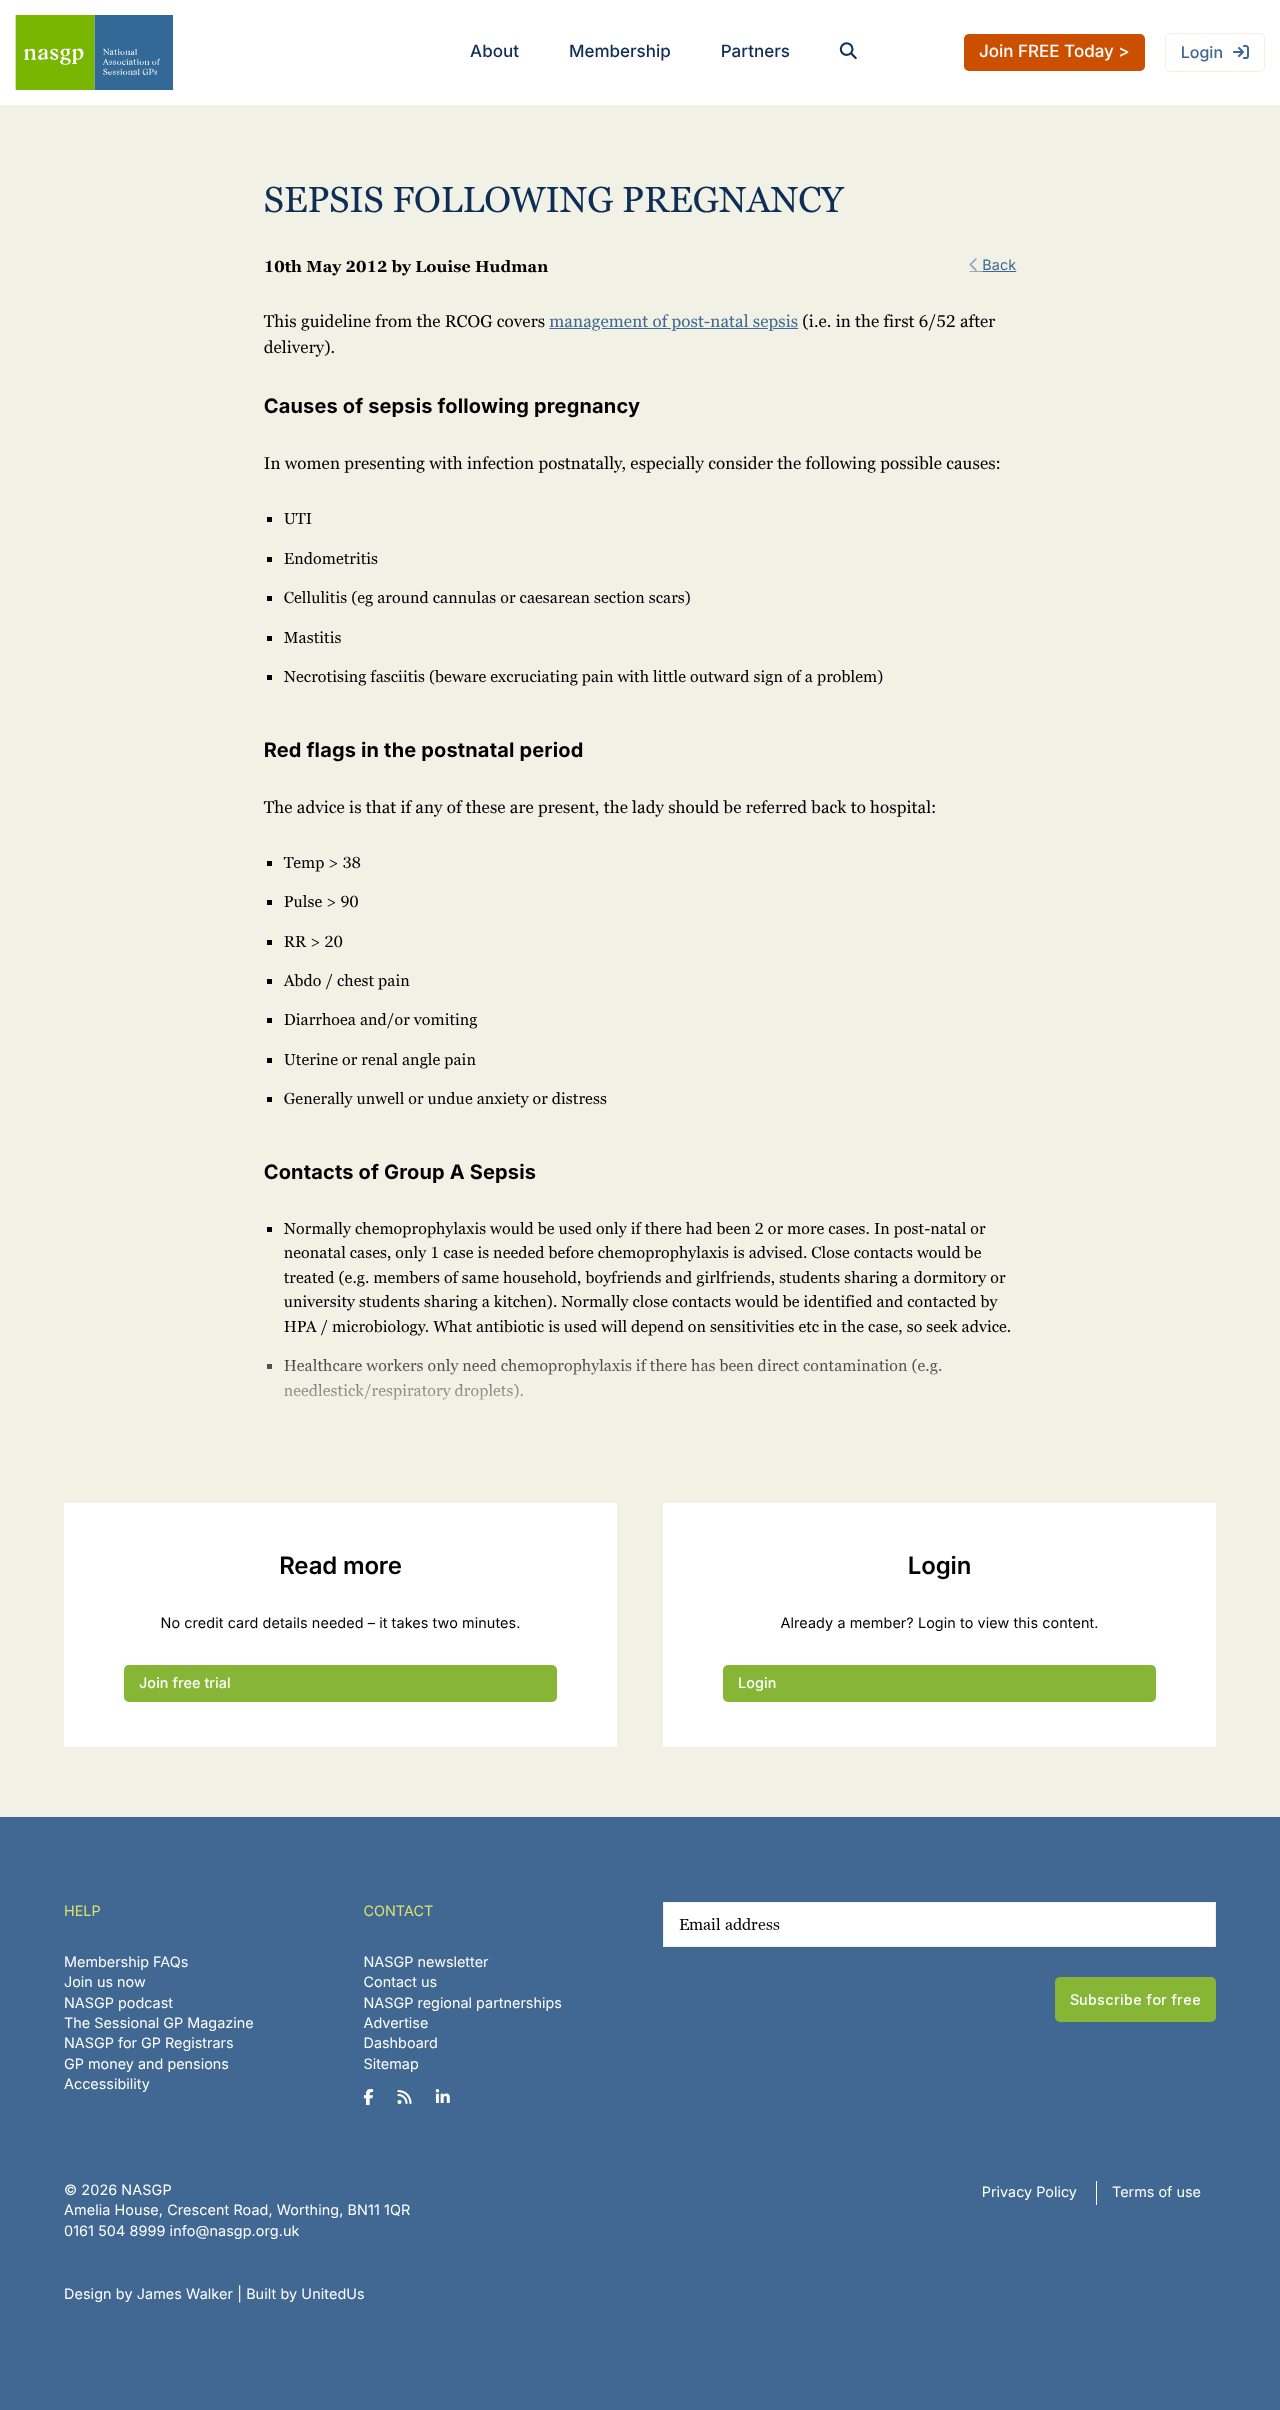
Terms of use (1156, 2192)
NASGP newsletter (426, 1962)
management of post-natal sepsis (673, 322)
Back (999, 265)
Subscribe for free (1135, 1999)
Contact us (401, 1982)
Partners (755, 52)
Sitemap (391, 2064)
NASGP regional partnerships (463, 2003)
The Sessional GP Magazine (159, 2023)
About (494, 52)
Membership (620, 52)
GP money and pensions (146, 2064)
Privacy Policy (1029, 2192)
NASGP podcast (118, 2003)
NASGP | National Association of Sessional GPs (94, 52)
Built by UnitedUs (305, 2294)
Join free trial (185, 1683)
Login (1202, 52)
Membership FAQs (126, 1962)
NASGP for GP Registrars (149, 2043)
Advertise (396, 2023)
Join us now (105, 1982)
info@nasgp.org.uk (235, 2231)
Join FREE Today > (1054, 52)
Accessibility (107, 2084)
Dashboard (401, 2043)
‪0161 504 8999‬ (114, 2231)
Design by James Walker (148, 2294)
